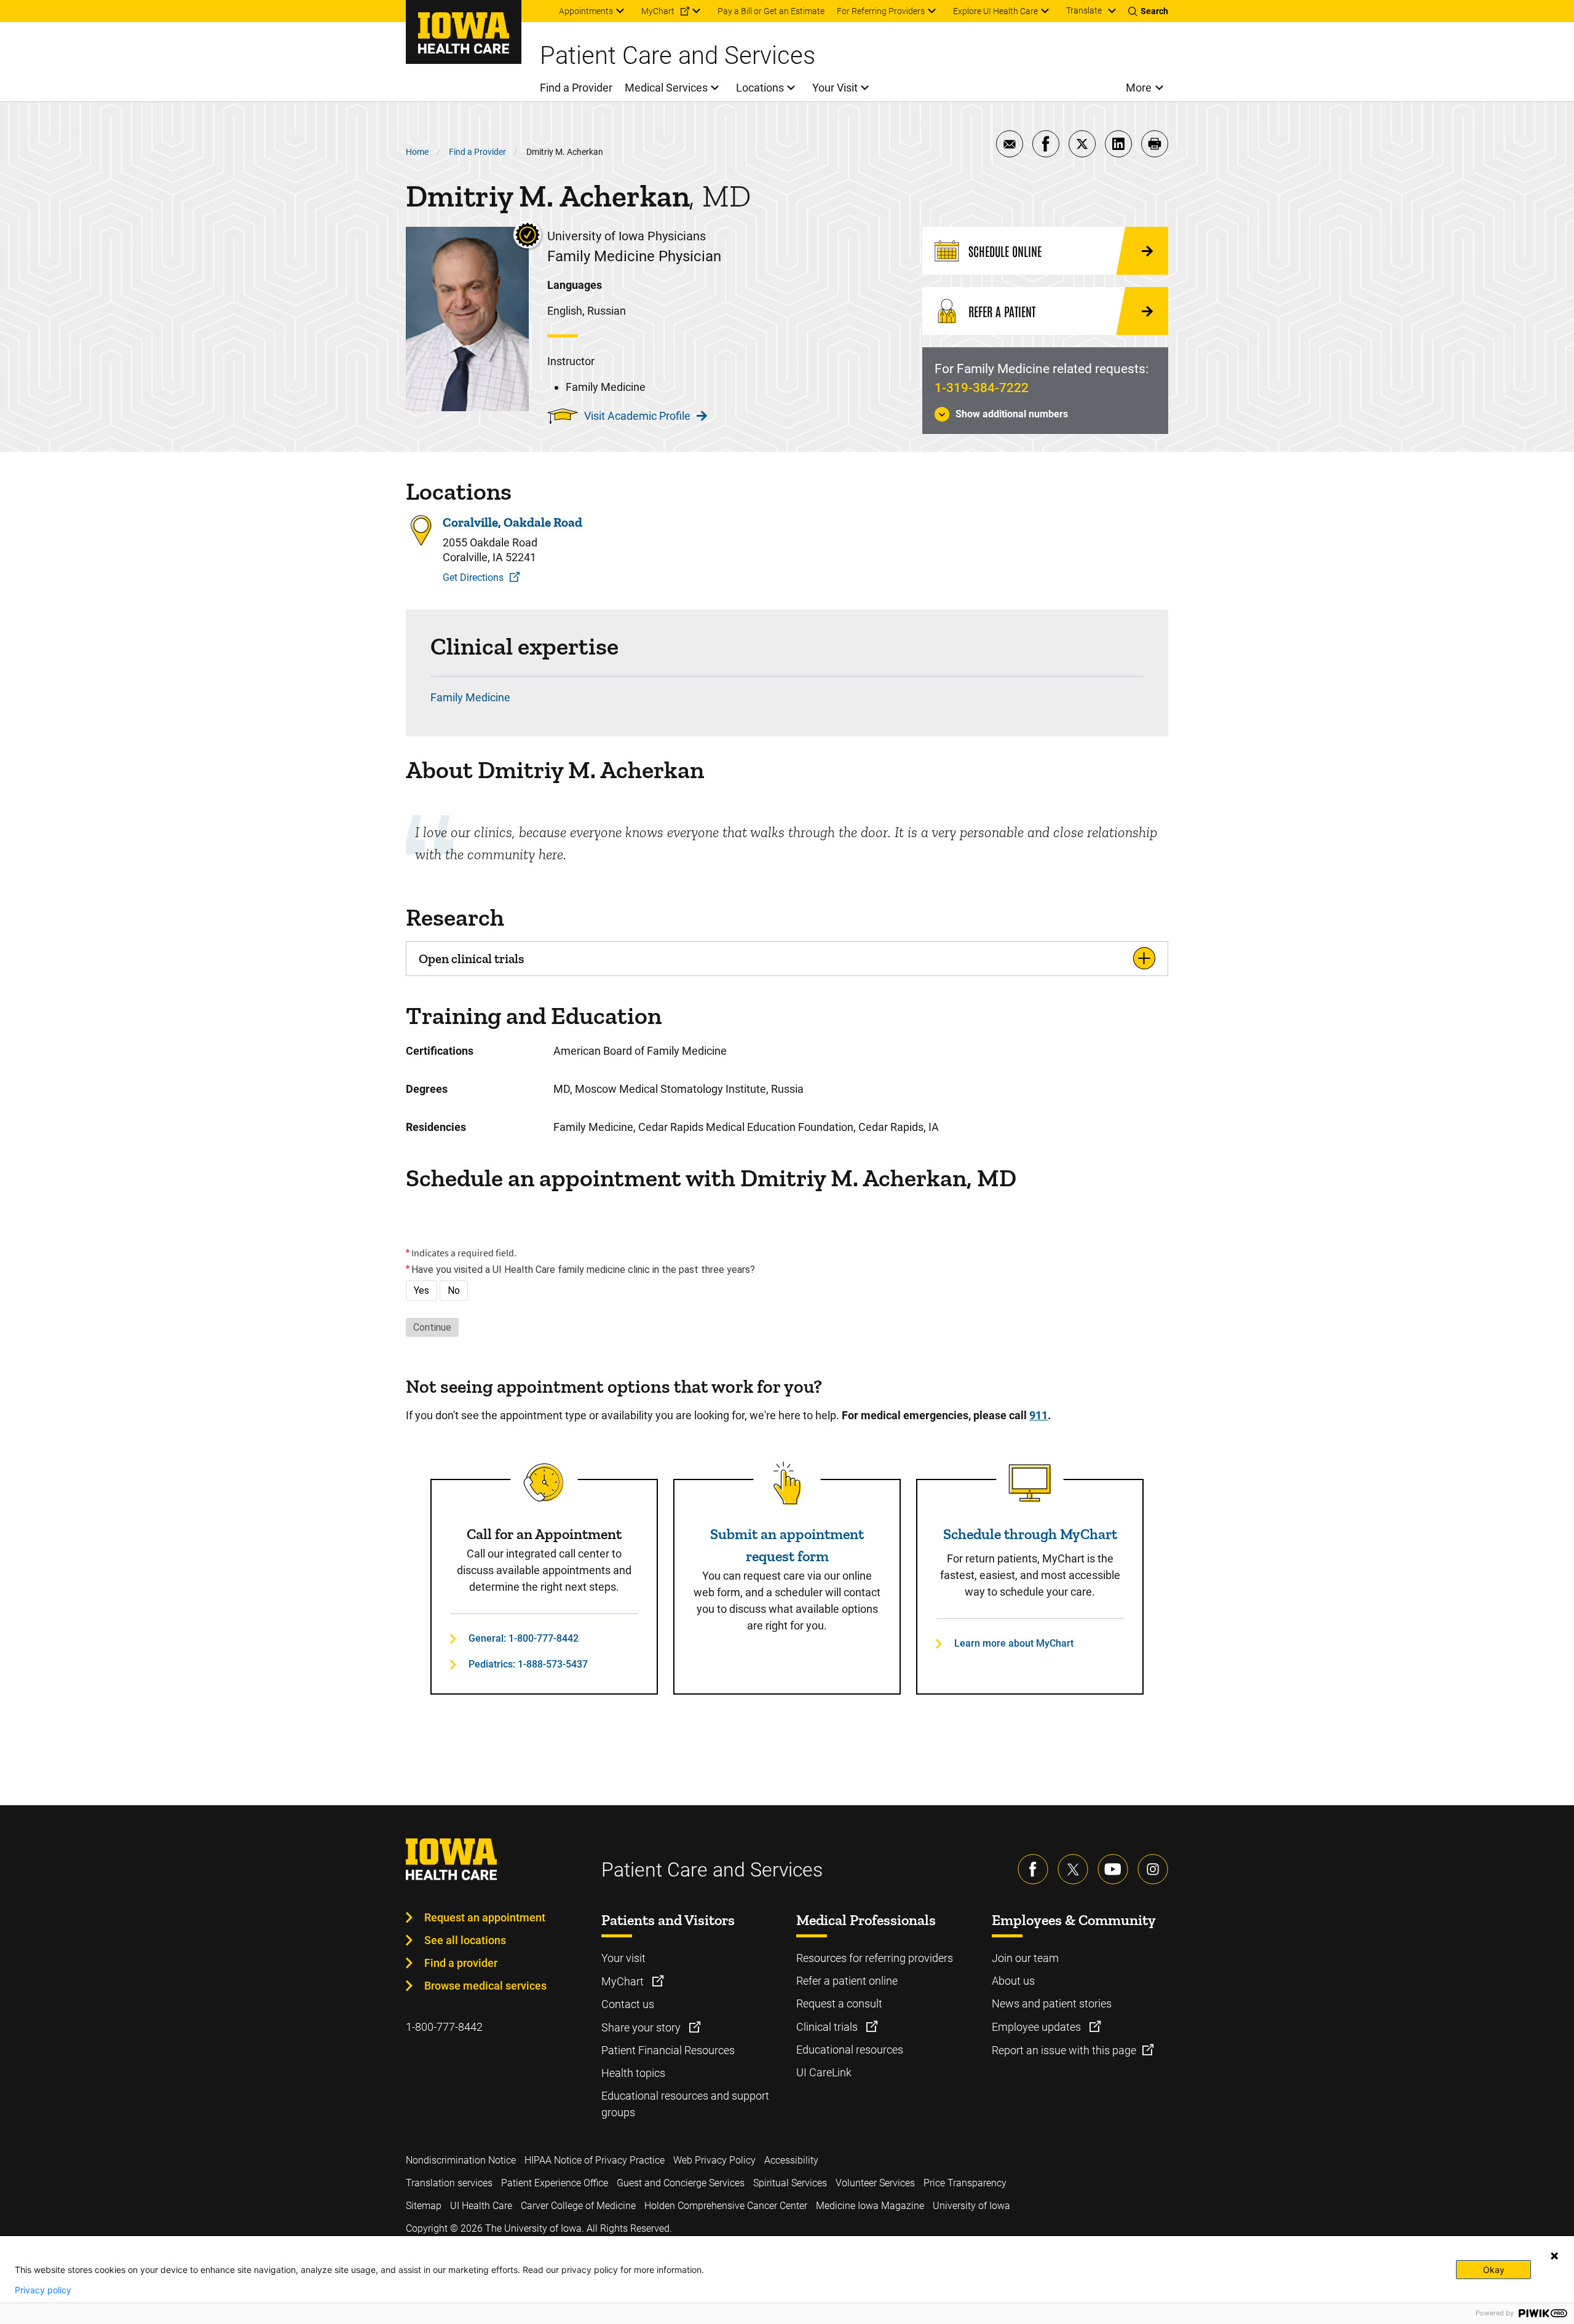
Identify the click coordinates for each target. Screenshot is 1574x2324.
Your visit (623, 1958)
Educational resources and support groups (685, 2104)
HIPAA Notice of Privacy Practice (595, 2160)
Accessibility (791, 2160)
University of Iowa (971, 2206)
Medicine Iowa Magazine (870, 2206)
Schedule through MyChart (1030, 1534)
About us (1013, 1981)
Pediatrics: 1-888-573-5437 (528, 1664)
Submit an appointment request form (787, 1545)
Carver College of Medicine (578, 2206)
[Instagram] (1153, 1869)
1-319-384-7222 (982, 388)
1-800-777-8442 (444, 2027)
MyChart (624, 1981)
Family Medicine (470, 697)
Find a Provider (477, 152)
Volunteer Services (875, 2183)
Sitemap (424, 2206)
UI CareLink (824, 2072)
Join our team (1025, 1958)
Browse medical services (485, 1986)
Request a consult (839, 2003)
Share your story (642, 2027)
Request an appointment (485, 1917)
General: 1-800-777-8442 (524, 1638)
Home (417, 152)
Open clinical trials (471, 959)
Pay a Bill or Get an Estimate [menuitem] (771, 11)
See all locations (465, 1940)
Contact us (628, 2004)
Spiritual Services (790, 2183)
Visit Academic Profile (637, 416)
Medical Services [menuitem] (666, 88)
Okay (1494, 2270)
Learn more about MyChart (1014, 1643)
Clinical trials (828, 2027)
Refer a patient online (847, 1981)
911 (1038, 1415)
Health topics (633, 2073)
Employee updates (1038, 2027)
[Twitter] (1073, 1869)
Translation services (449, 2183)
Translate (1084, 10)
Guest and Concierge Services (681, 2183)
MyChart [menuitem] (658, 11)
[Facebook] (1033, 1869)
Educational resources (850, 2050)
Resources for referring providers (875, 1958)
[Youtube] (1113, 1869)
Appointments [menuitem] (586, 11)
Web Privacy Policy (714, 2160)
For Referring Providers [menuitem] (881, 11)
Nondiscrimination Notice (461, 2160)
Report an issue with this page (1064, 2050)
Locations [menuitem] (760, 88)
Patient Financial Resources (668, 2050)
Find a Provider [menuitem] (576, 88)
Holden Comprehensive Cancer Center (726, 2206)
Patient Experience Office (555, 2183)
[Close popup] (1554, 2256)
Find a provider (461, 1963)
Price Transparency (965, 2183)
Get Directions (473, 577)
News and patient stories (1052, 2003)
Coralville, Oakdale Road (512, 522)
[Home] (464, 32)
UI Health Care (481, 2206)
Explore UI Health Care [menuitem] (995, 11)
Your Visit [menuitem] (835, 88)
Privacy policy (43, 2290)
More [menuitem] (1139, 88)
